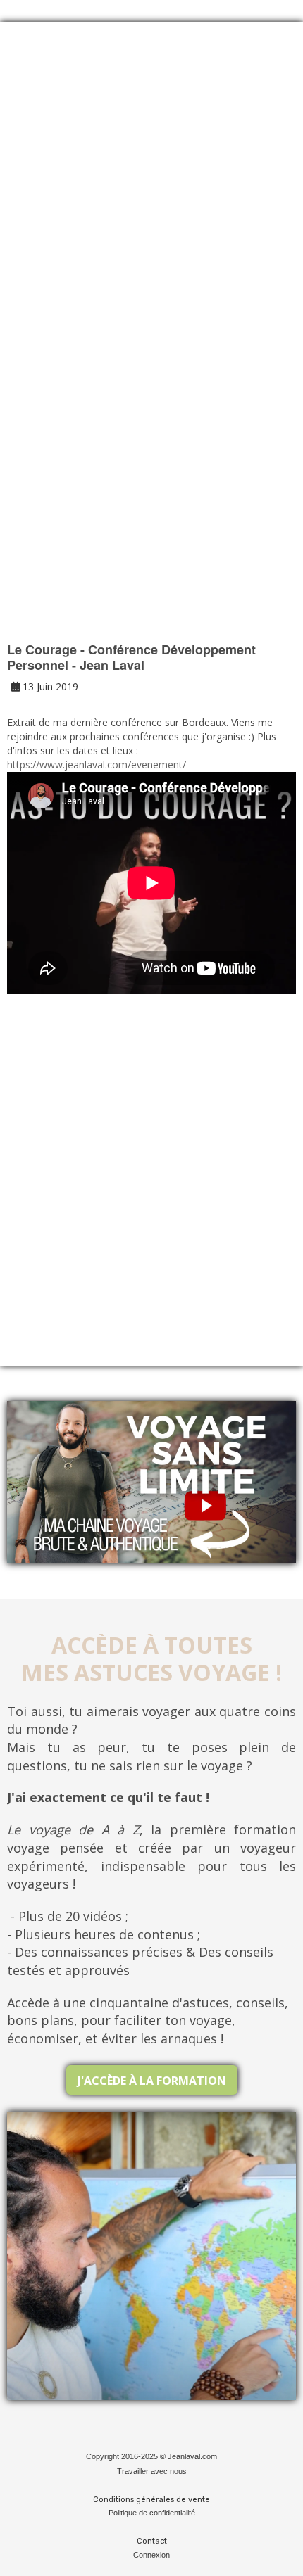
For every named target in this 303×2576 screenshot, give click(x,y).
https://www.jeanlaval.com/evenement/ (97, 764)
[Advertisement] (151, 205)
